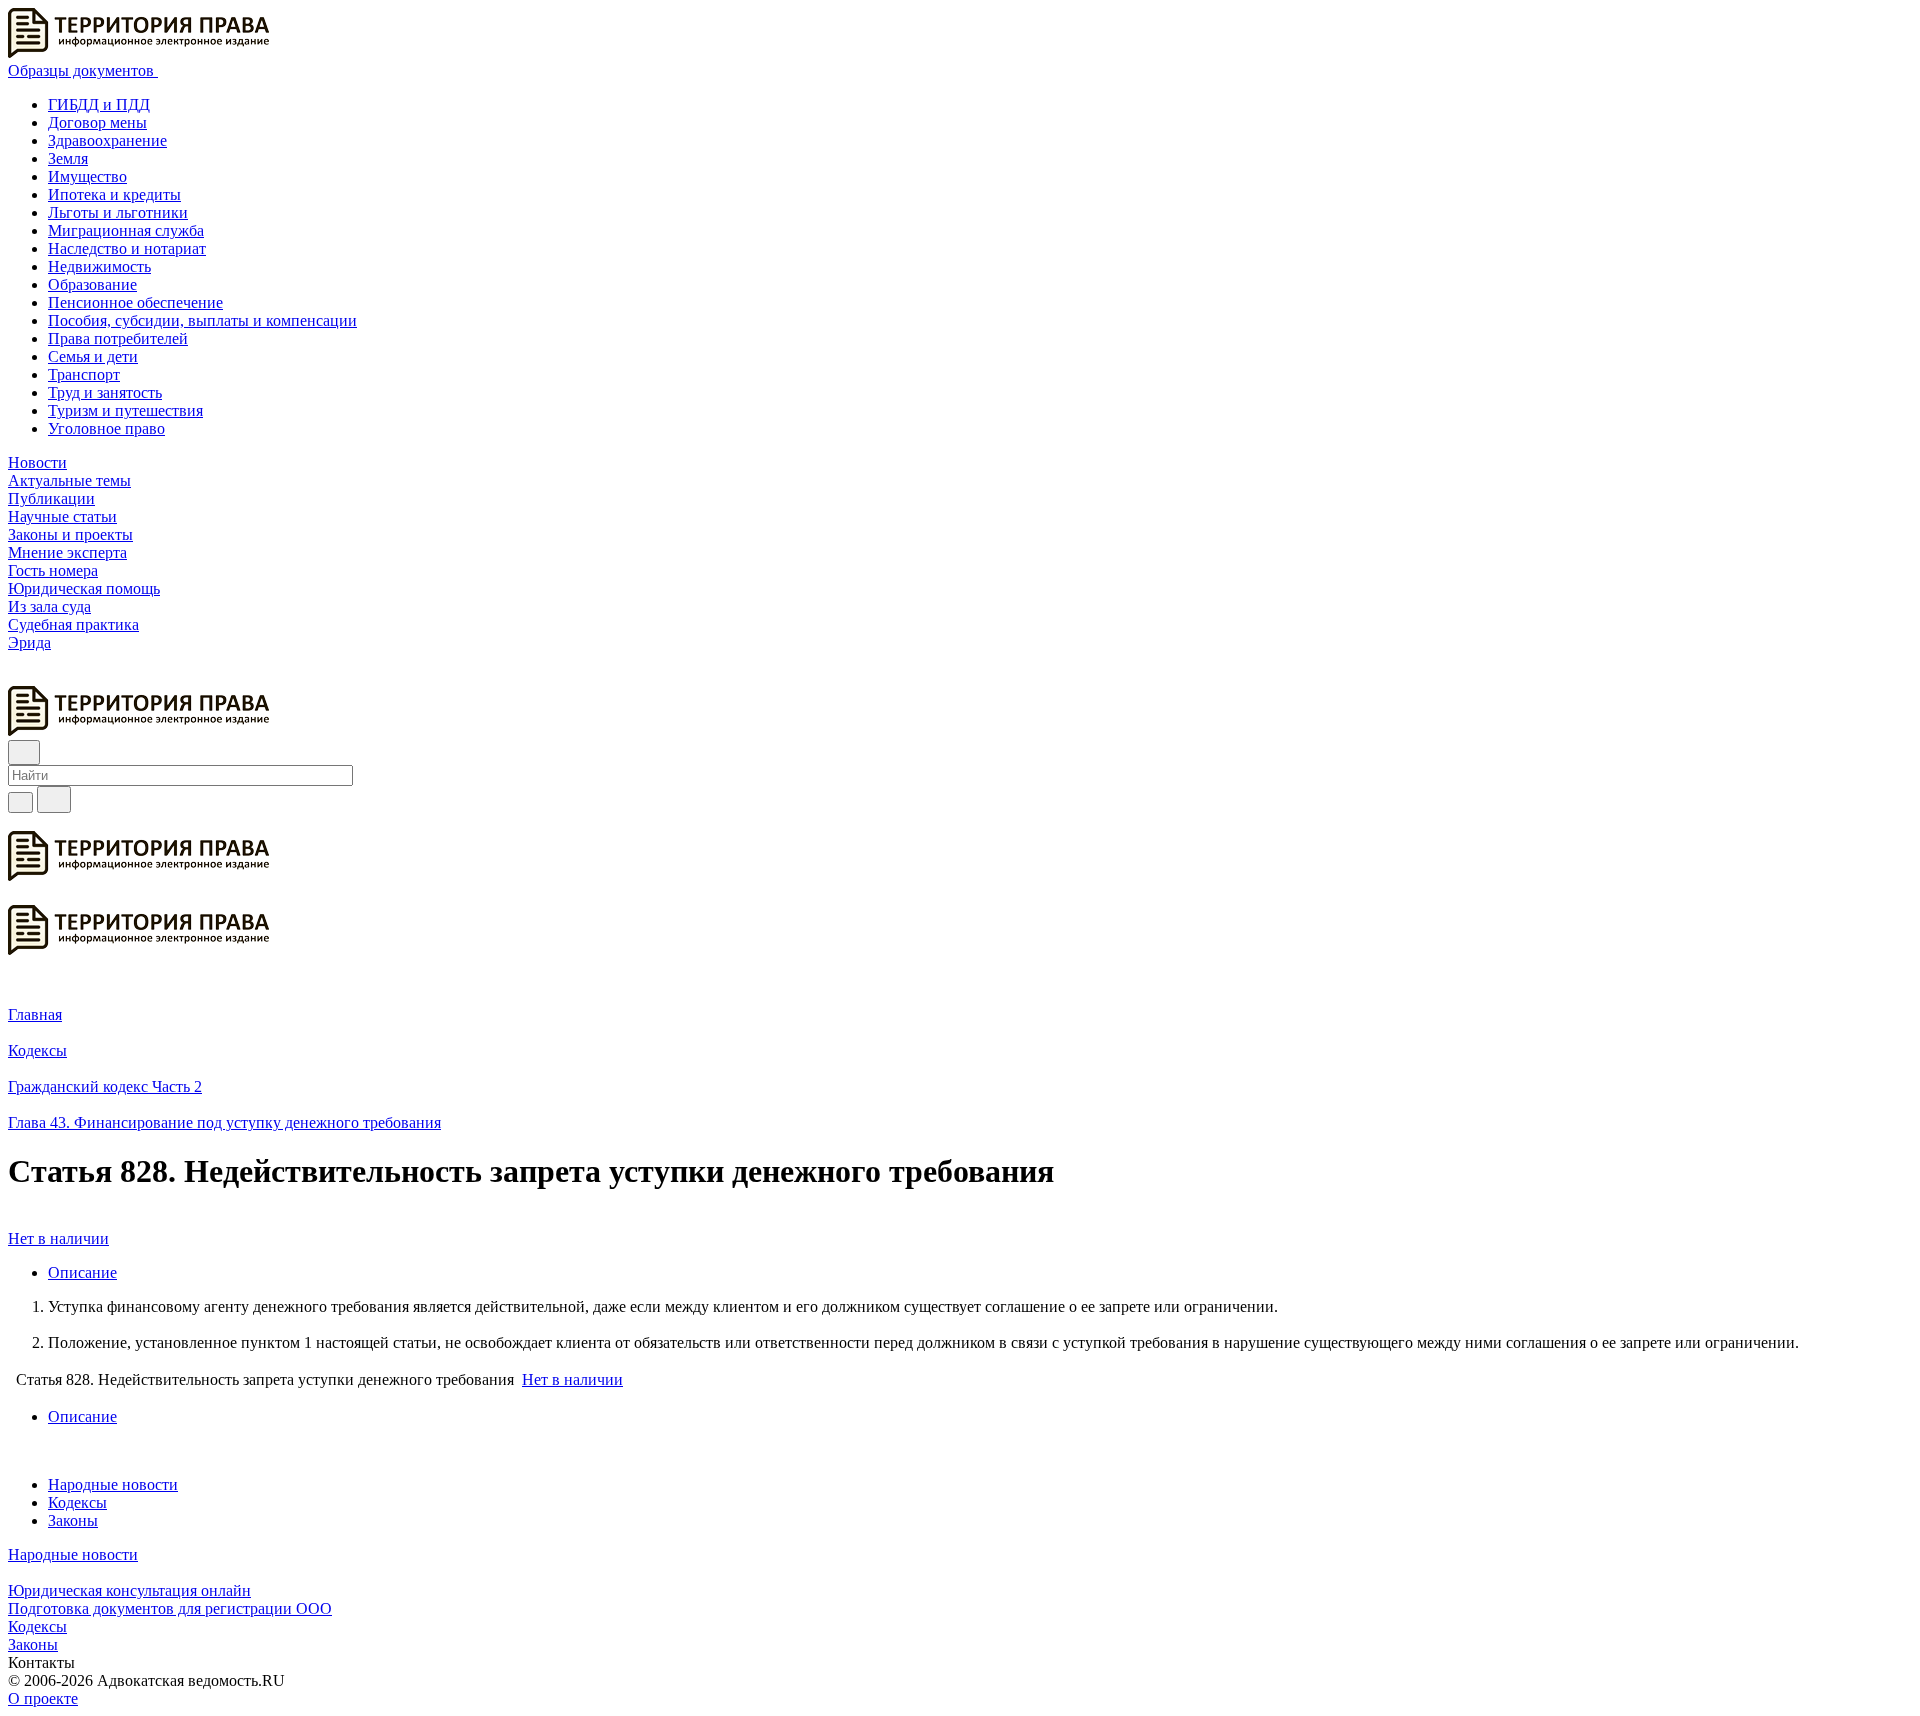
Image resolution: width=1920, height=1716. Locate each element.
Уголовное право (106, 428)
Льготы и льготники (118, 212)
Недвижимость (99, 266)
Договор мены (97, 122)
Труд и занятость (105, 392)
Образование (92, 284)
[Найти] (54, 799)
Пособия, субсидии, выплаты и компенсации (202, 320)
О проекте (43, 1698)
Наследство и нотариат (127, 248)
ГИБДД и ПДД (99, 104)
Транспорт (84, 374)
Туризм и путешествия (125, 410)
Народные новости (113, 1484)
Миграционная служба (126, 230)
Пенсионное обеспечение (135, 302)
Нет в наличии (58, 1238)
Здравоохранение (107, 140)
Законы (73, 1520)
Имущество (87, 176)
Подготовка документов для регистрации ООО (170, 1608)
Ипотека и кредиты (114, 194)
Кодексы (77, 1502)
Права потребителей (118, 338)
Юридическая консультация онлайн (129, 1590)
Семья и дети (93, 356)
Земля (68, 158)
